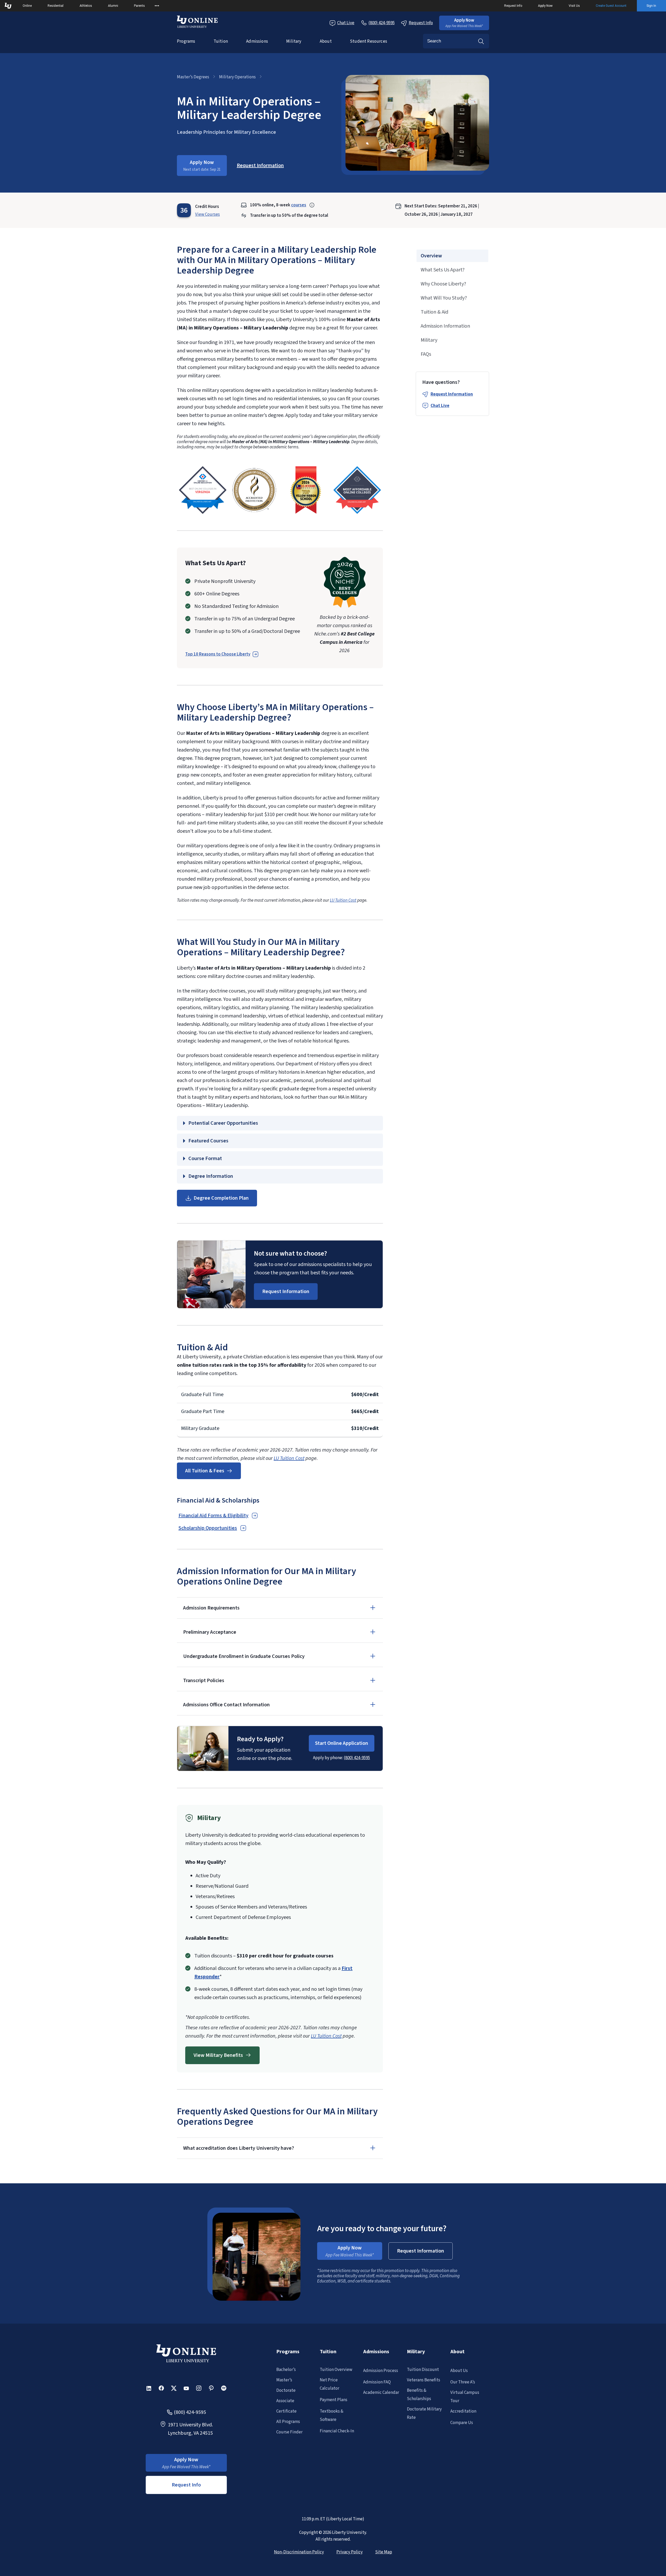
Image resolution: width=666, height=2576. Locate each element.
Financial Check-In (337, 2431)
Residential (56, 6)
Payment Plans (334, 2400)
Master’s (284, 2380)
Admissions (257, 41)
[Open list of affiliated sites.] (157, 6)
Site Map (384, 2552)
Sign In (651, 6)
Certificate (286, 2411)
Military (294, 41)
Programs (186, 41)
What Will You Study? (444, 298)
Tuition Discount (423, 2370)
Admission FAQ (377, 2382)
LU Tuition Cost (343, 900)
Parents (139, 6)
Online (27, 6)
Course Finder (289, 2432)
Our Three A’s (463, 2382)
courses (299, 205)
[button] (464, 23)
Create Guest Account (611, 6)
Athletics (86, 6)
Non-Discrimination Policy (299, 2552)
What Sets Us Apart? (443, 270)
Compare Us (462, 2423)
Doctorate (286, 2390)
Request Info (513, 6)
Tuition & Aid (434, 312)
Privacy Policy (350, 2552)
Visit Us (574, 6)
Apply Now (545, 6)
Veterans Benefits (424, 2380)
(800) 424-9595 (357, 1758)
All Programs (288, 2422)
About (326, 41)
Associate (285, 2401)
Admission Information (445, 326)
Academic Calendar (381, 2393)
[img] (203, 490)
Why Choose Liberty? (443, 284)
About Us (459, 2371)
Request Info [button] (186, 2485)
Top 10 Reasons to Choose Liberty (218, 654)
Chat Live (346, 23)
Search (481, 41)
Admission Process (381, 2371)
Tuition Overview (336, 2370)
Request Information (452, 394)
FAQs (426, 354)
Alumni (113, 6)
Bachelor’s (286, 2370)
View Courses (207, 214)
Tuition (221, 41)
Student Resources (369, 41)
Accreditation (463, 2411)
